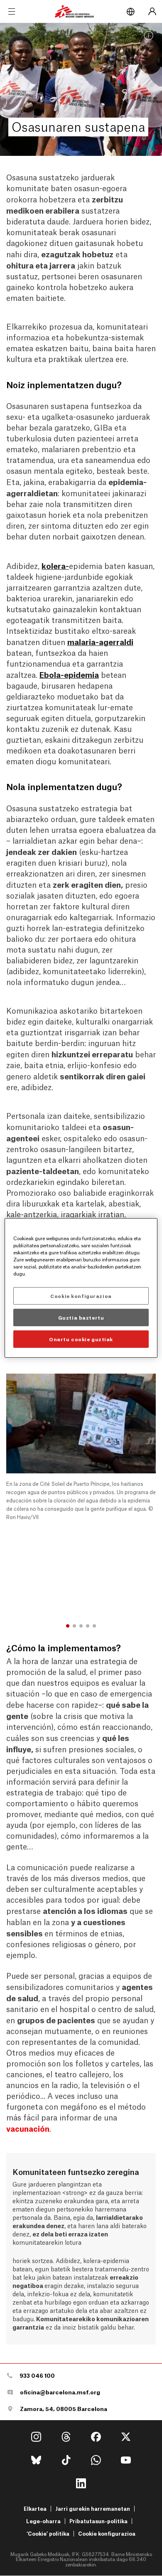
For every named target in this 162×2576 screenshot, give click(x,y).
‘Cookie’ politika (48, 2533)
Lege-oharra (43, 2521)
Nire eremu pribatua (152, 12)
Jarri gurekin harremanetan (93, 2508)
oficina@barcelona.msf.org (60, 2392)
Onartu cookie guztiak (81, 1339)
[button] (68, 1626)
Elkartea (35, 2508)
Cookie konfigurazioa (107, 2534)
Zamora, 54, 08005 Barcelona (64, 2409)
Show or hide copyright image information (149, 36)
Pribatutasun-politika (98, 2521)
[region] (81, 1288)
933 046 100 (37, 2375)
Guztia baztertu (81, 1317)
